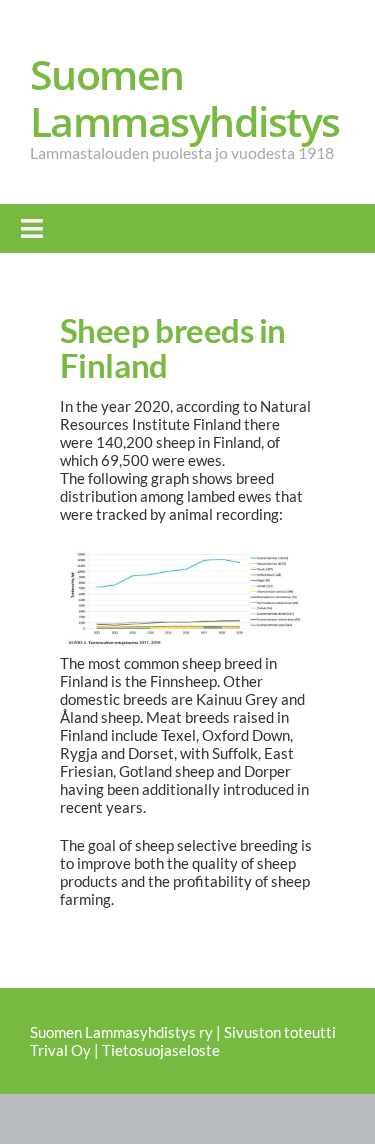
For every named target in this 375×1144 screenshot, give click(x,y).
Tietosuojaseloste (161, 1050)
